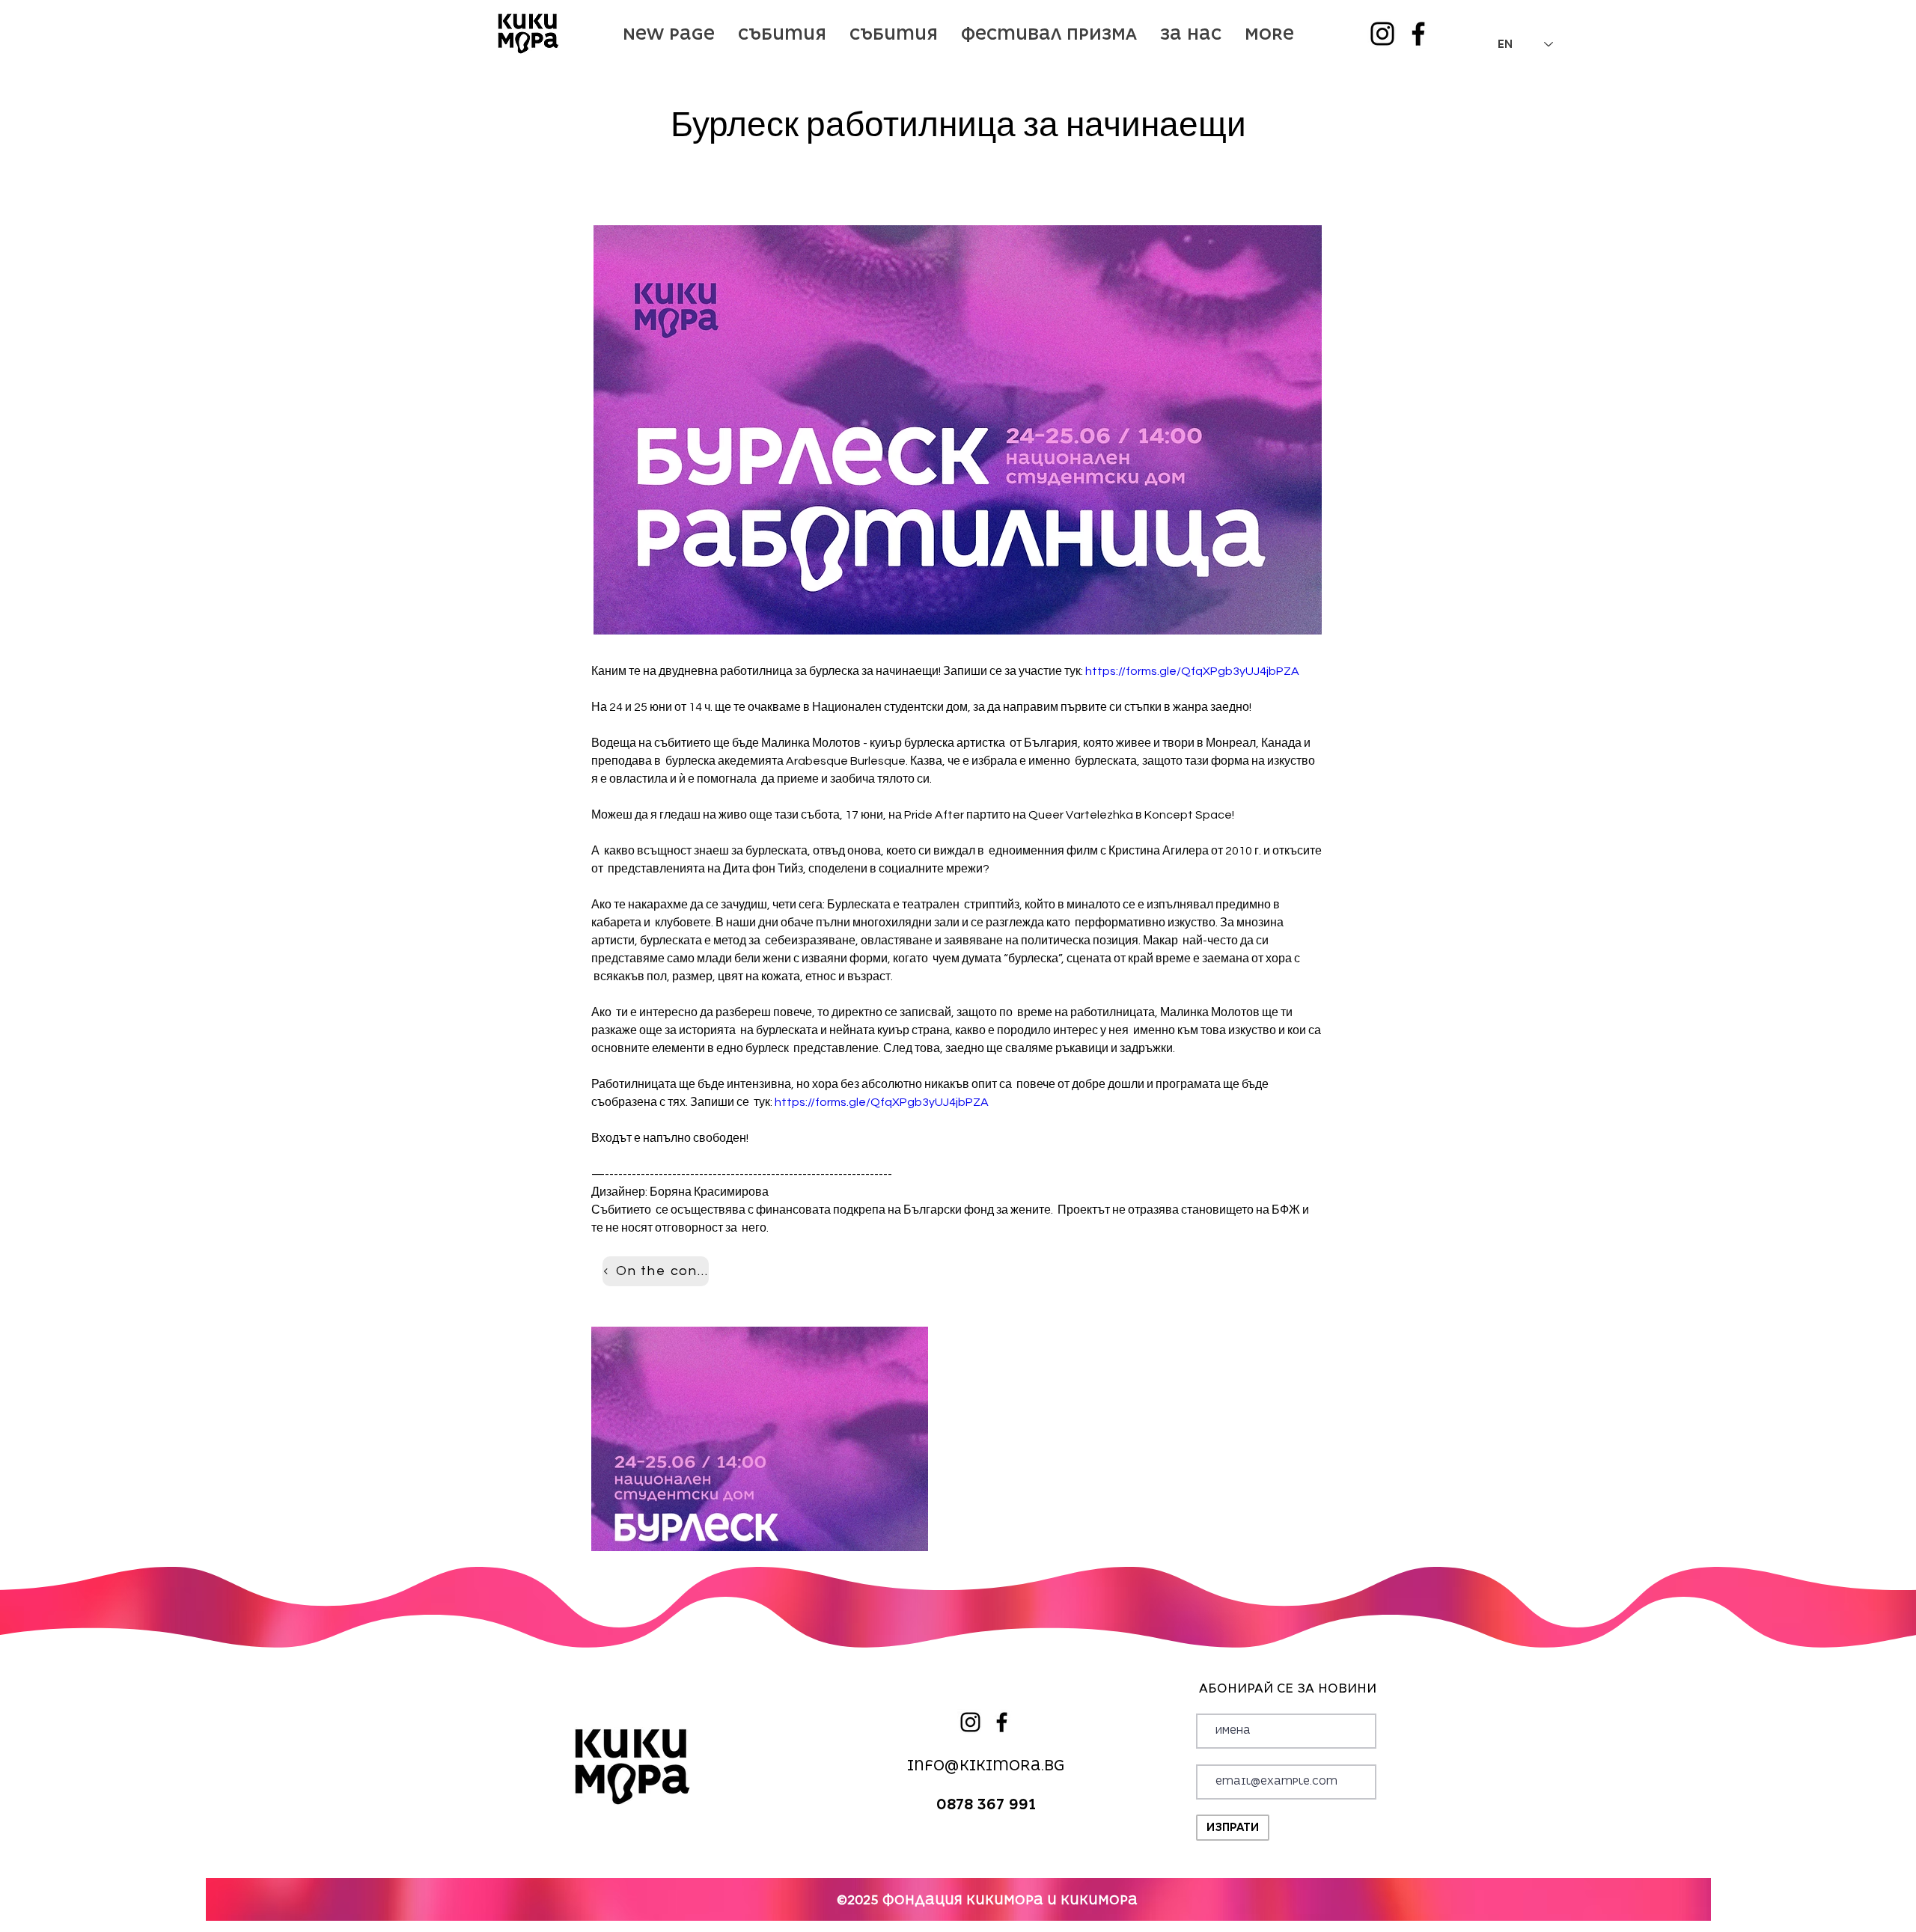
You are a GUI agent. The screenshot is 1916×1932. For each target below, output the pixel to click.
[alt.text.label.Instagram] (1382, 34)
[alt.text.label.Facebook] (1418, 34)
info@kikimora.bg (986, 1766)
